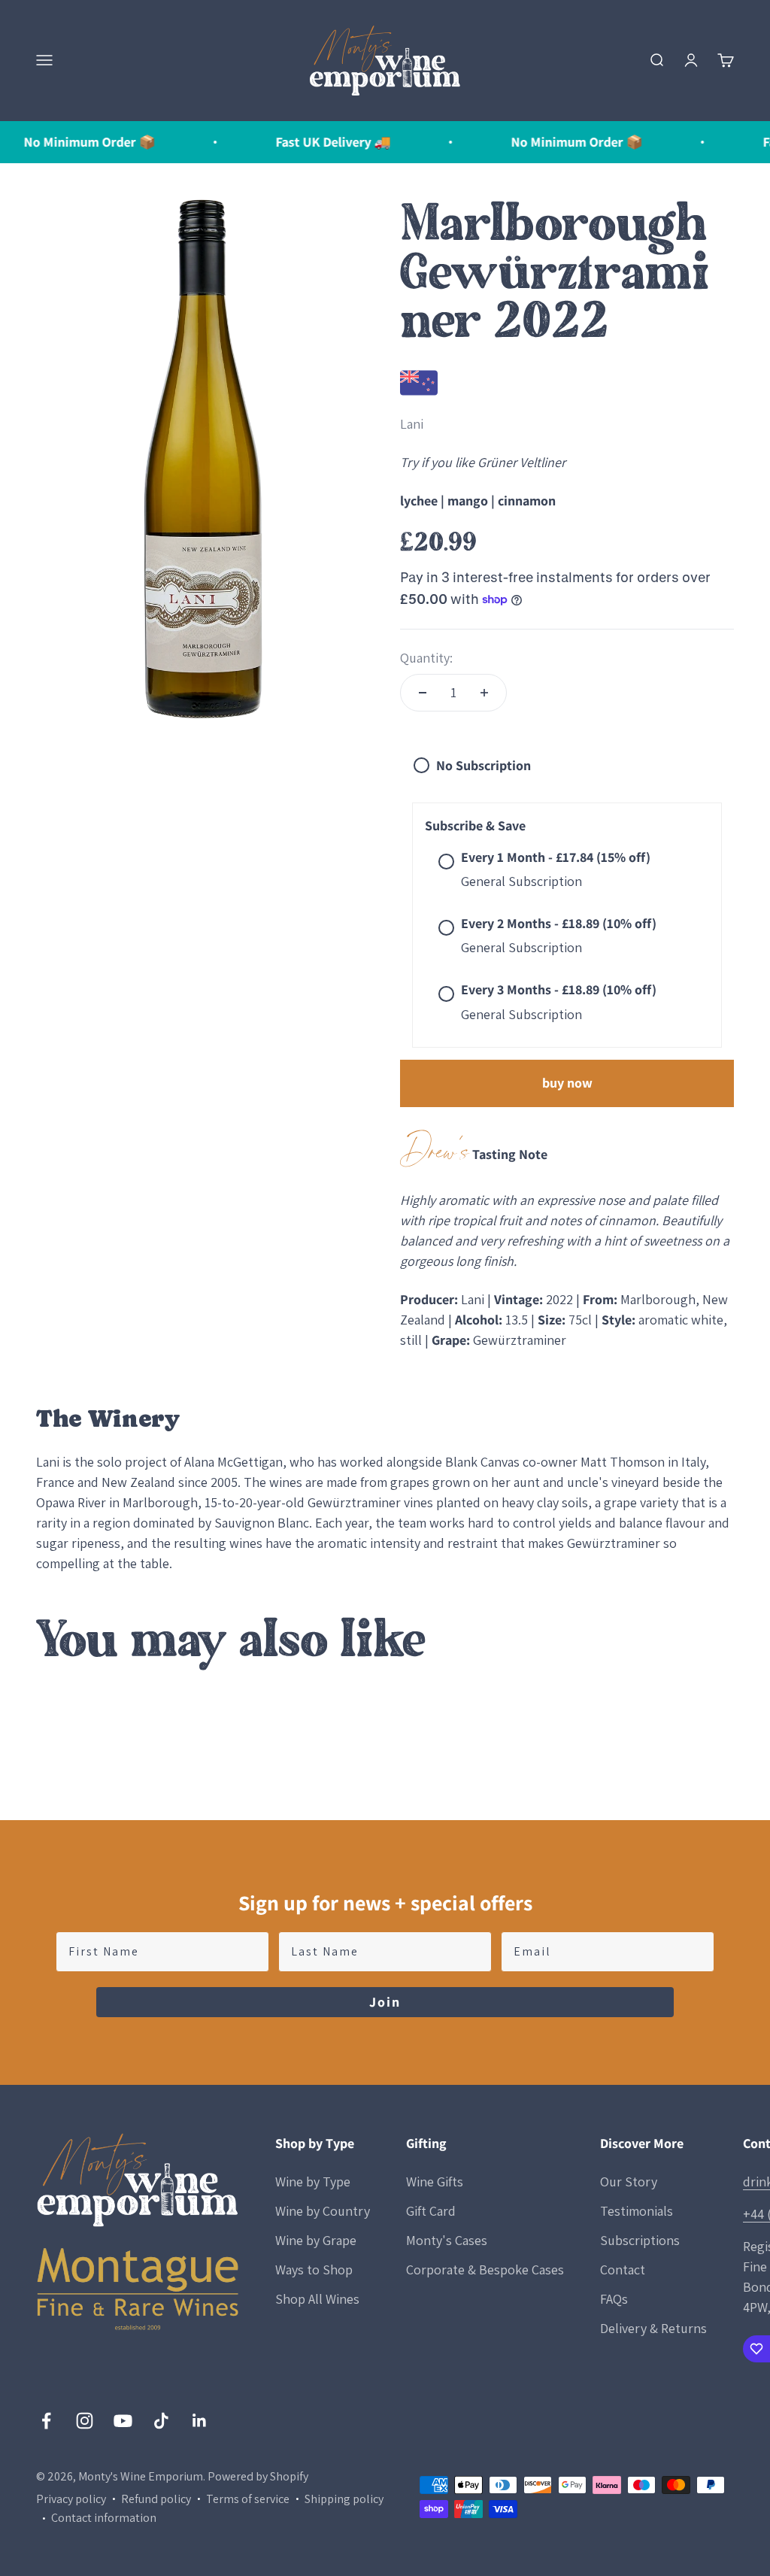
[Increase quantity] (484, 693)
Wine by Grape (316, 2240)
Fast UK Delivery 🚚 (297, 142)
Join (385, 2002)
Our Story (629, 2182)
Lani (412, 424)
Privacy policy (71, 2499)
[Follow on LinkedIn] (200, 2421)
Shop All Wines (317, 2299)
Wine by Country (323, 2211)
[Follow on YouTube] (123, 2421)
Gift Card (431, 2211)
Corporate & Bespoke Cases (485, 2270)
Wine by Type (313, 2182)
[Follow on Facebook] (46, 2421)
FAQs (614, 2299)
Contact (623, 2270)
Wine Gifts (435, 2182)
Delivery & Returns (653, 2328)
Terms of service (248, 2499)
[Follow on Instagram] (85, 2421)
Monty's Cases (447, 2240)
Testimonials (637, 2211)
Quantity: (426, 658)
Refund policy (156, 2499)
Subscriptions (640, 2240)
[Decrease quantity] (423, 693)
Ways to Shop (314, 2270)
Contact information (104, 2518)
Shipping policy (344, 2499)
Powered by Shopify (258, 2476)
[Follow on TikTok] (161, 2421)
